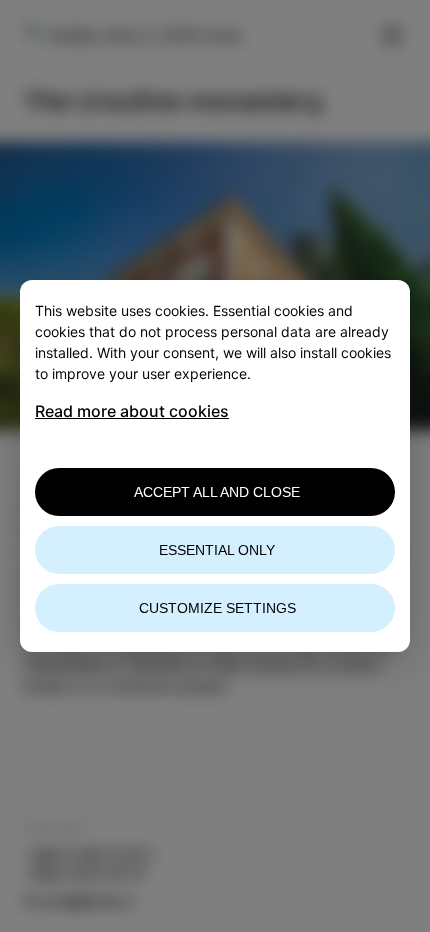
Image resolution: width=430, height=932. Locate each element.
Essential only (217, 550)
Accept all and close (217, 492)
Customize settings (217, 608)
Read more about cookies (132, 411)
